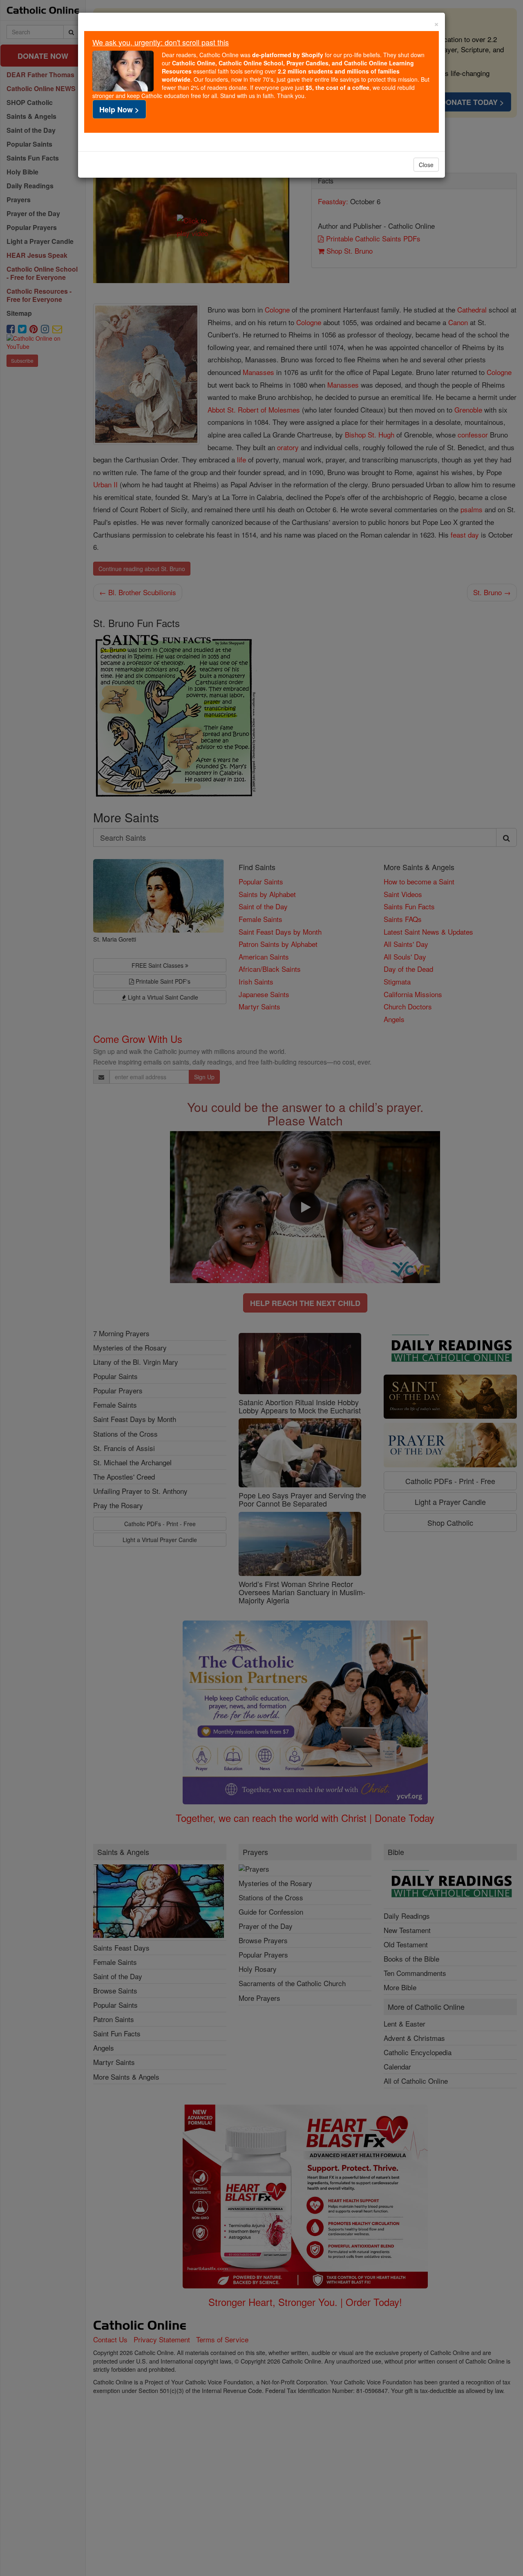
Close (426, 165)
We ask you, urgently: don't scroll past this (161, 42)
